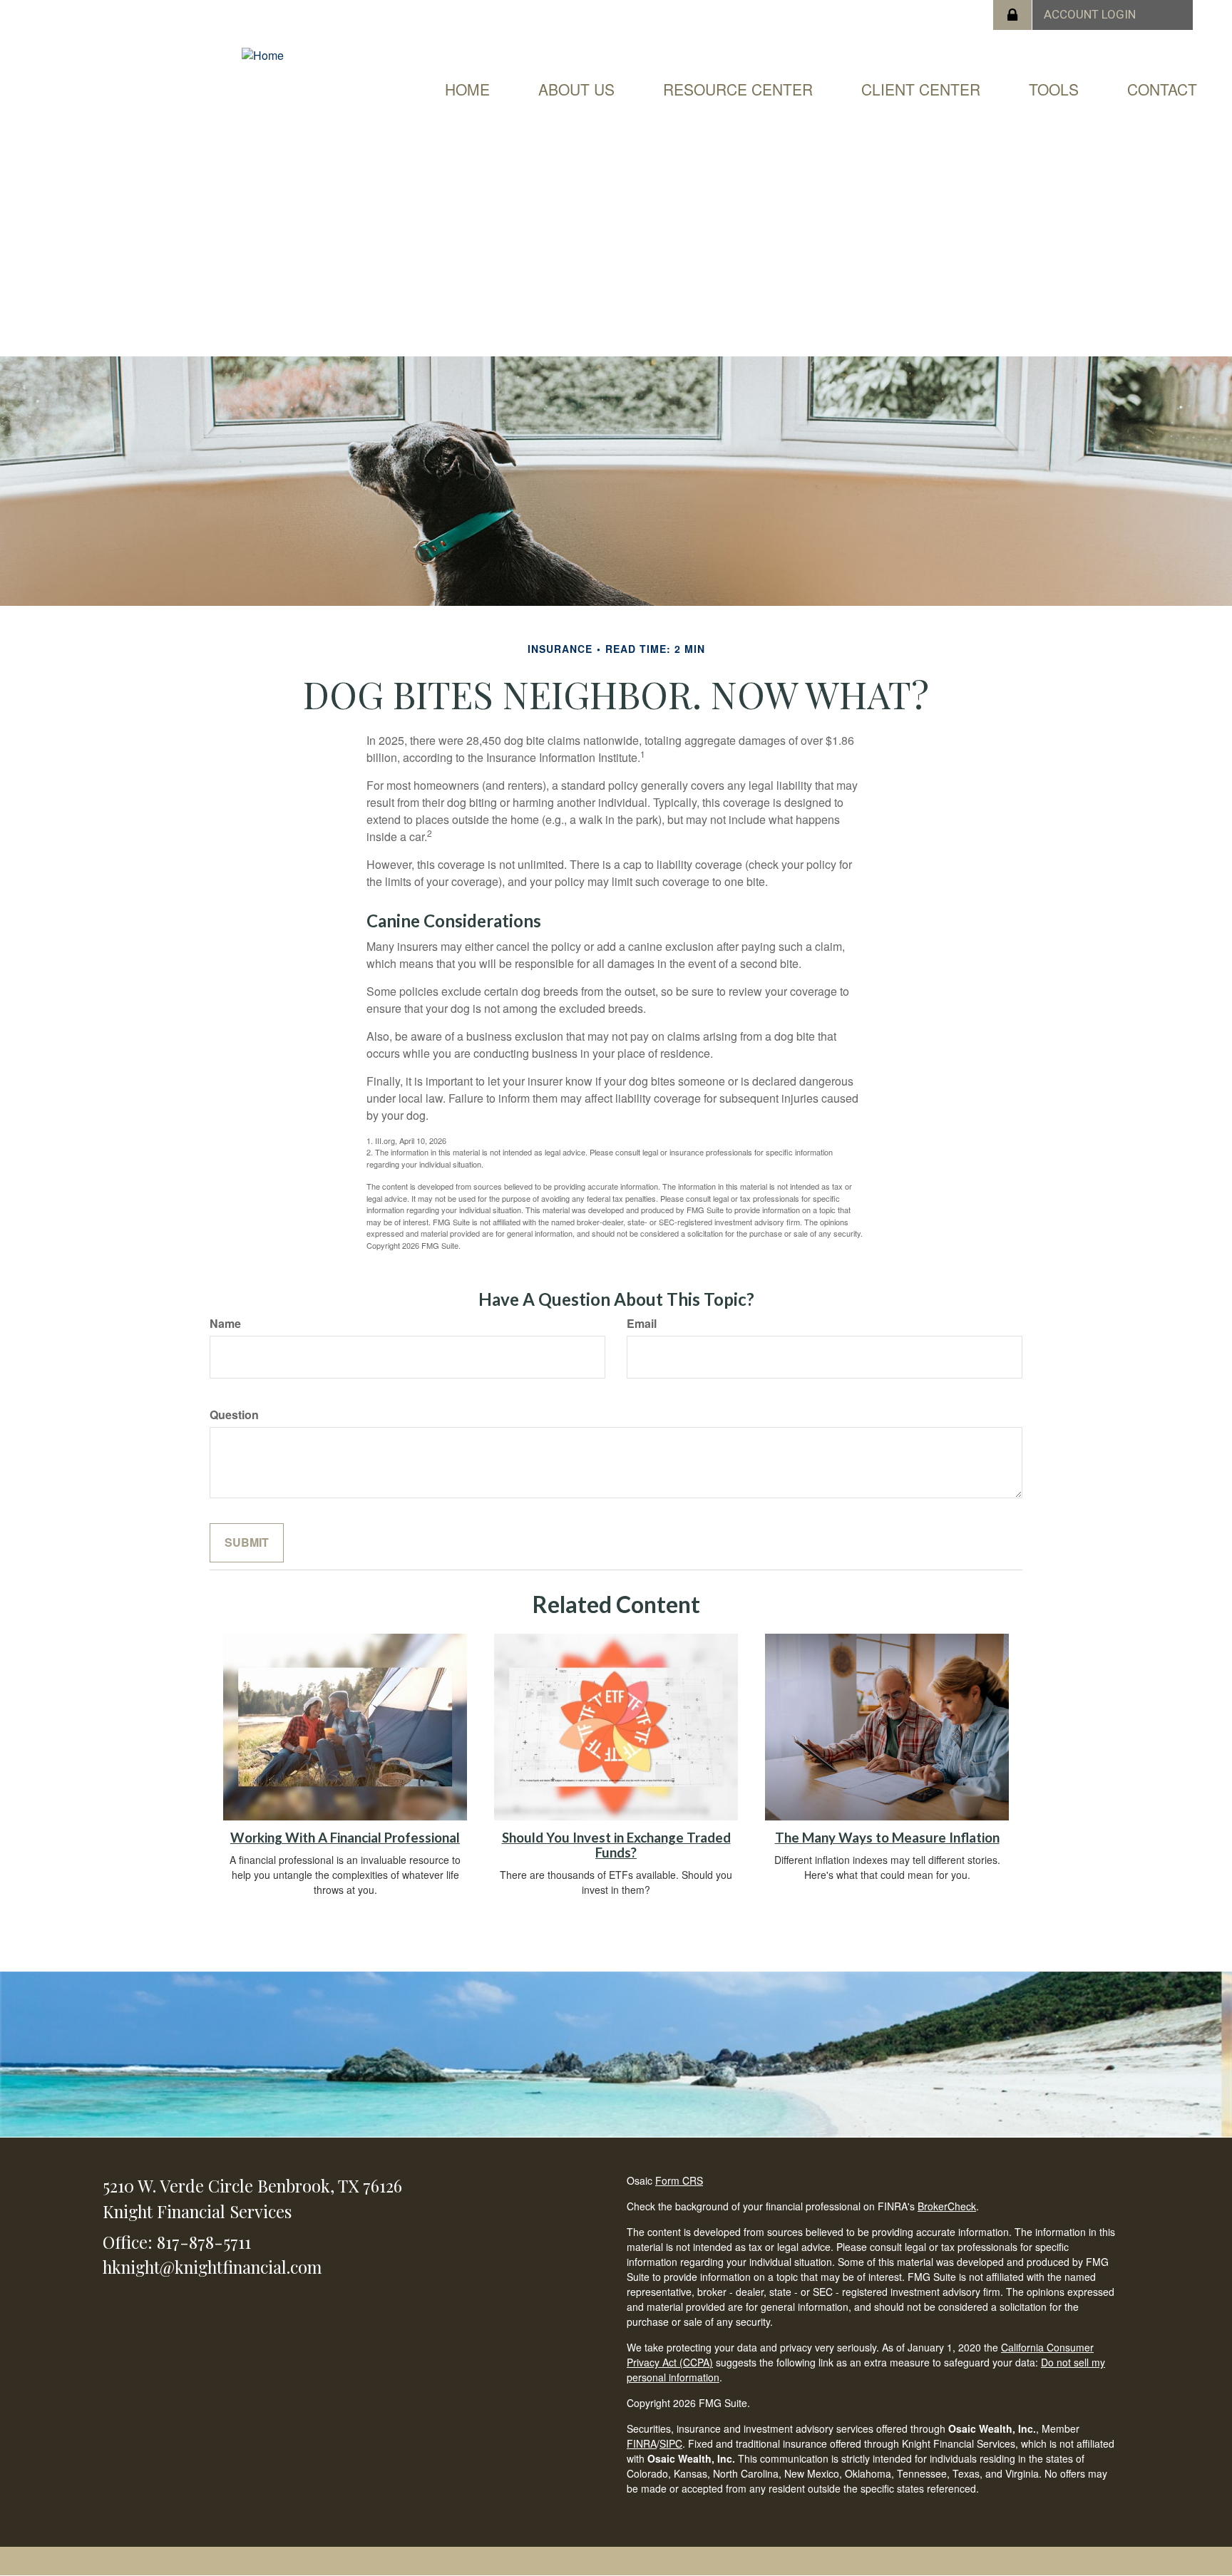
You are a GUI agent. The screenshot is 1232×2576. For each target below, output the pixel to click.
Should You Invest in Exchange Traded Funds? (616, 1845)
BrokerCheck (947, 2206)
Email (642, 1324)
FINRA (642, 2443)
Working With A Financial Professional (345, 1838)
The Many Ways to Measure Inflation (887, 1838)
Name (225, 1324)
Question (234, 1415)
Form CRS (679, 2180)
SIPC (671, 2443)
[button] (576, 89)
